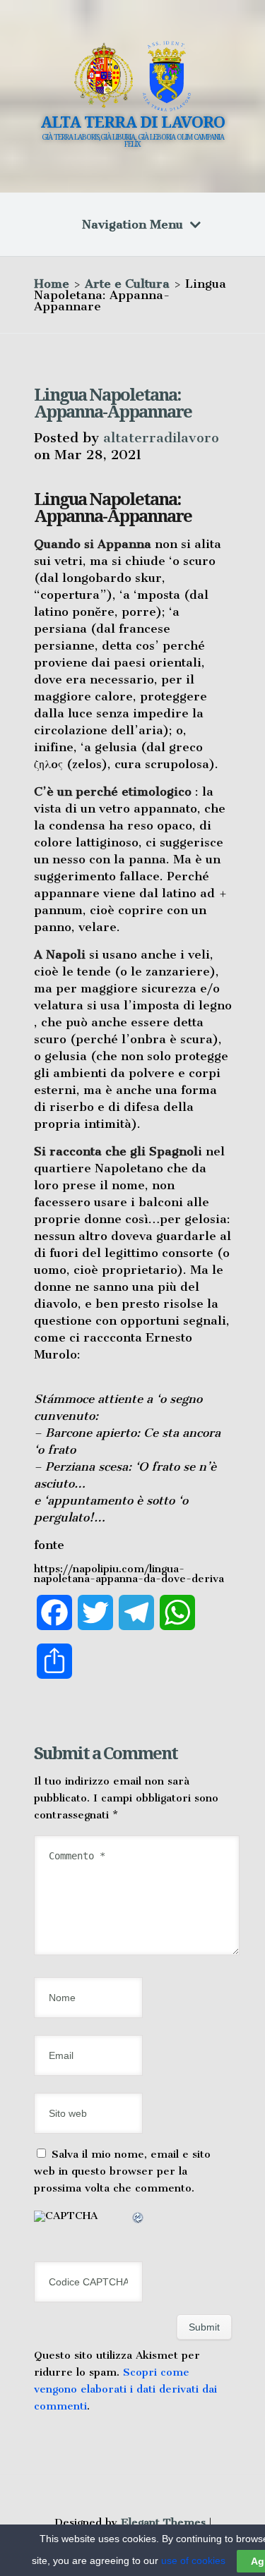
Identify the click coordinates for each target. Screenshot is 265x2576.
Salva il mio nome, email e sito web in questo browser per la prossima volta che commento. (122, 2171)
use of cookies (193, 2560)
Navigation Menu (132, 224)
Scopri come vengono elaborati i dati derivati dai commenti (125, 2389)
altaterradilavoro (161, 438)
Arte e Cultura (127, 284)
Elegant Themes (163, 2522)
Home (52, 284)
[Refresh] (139, 2220)
